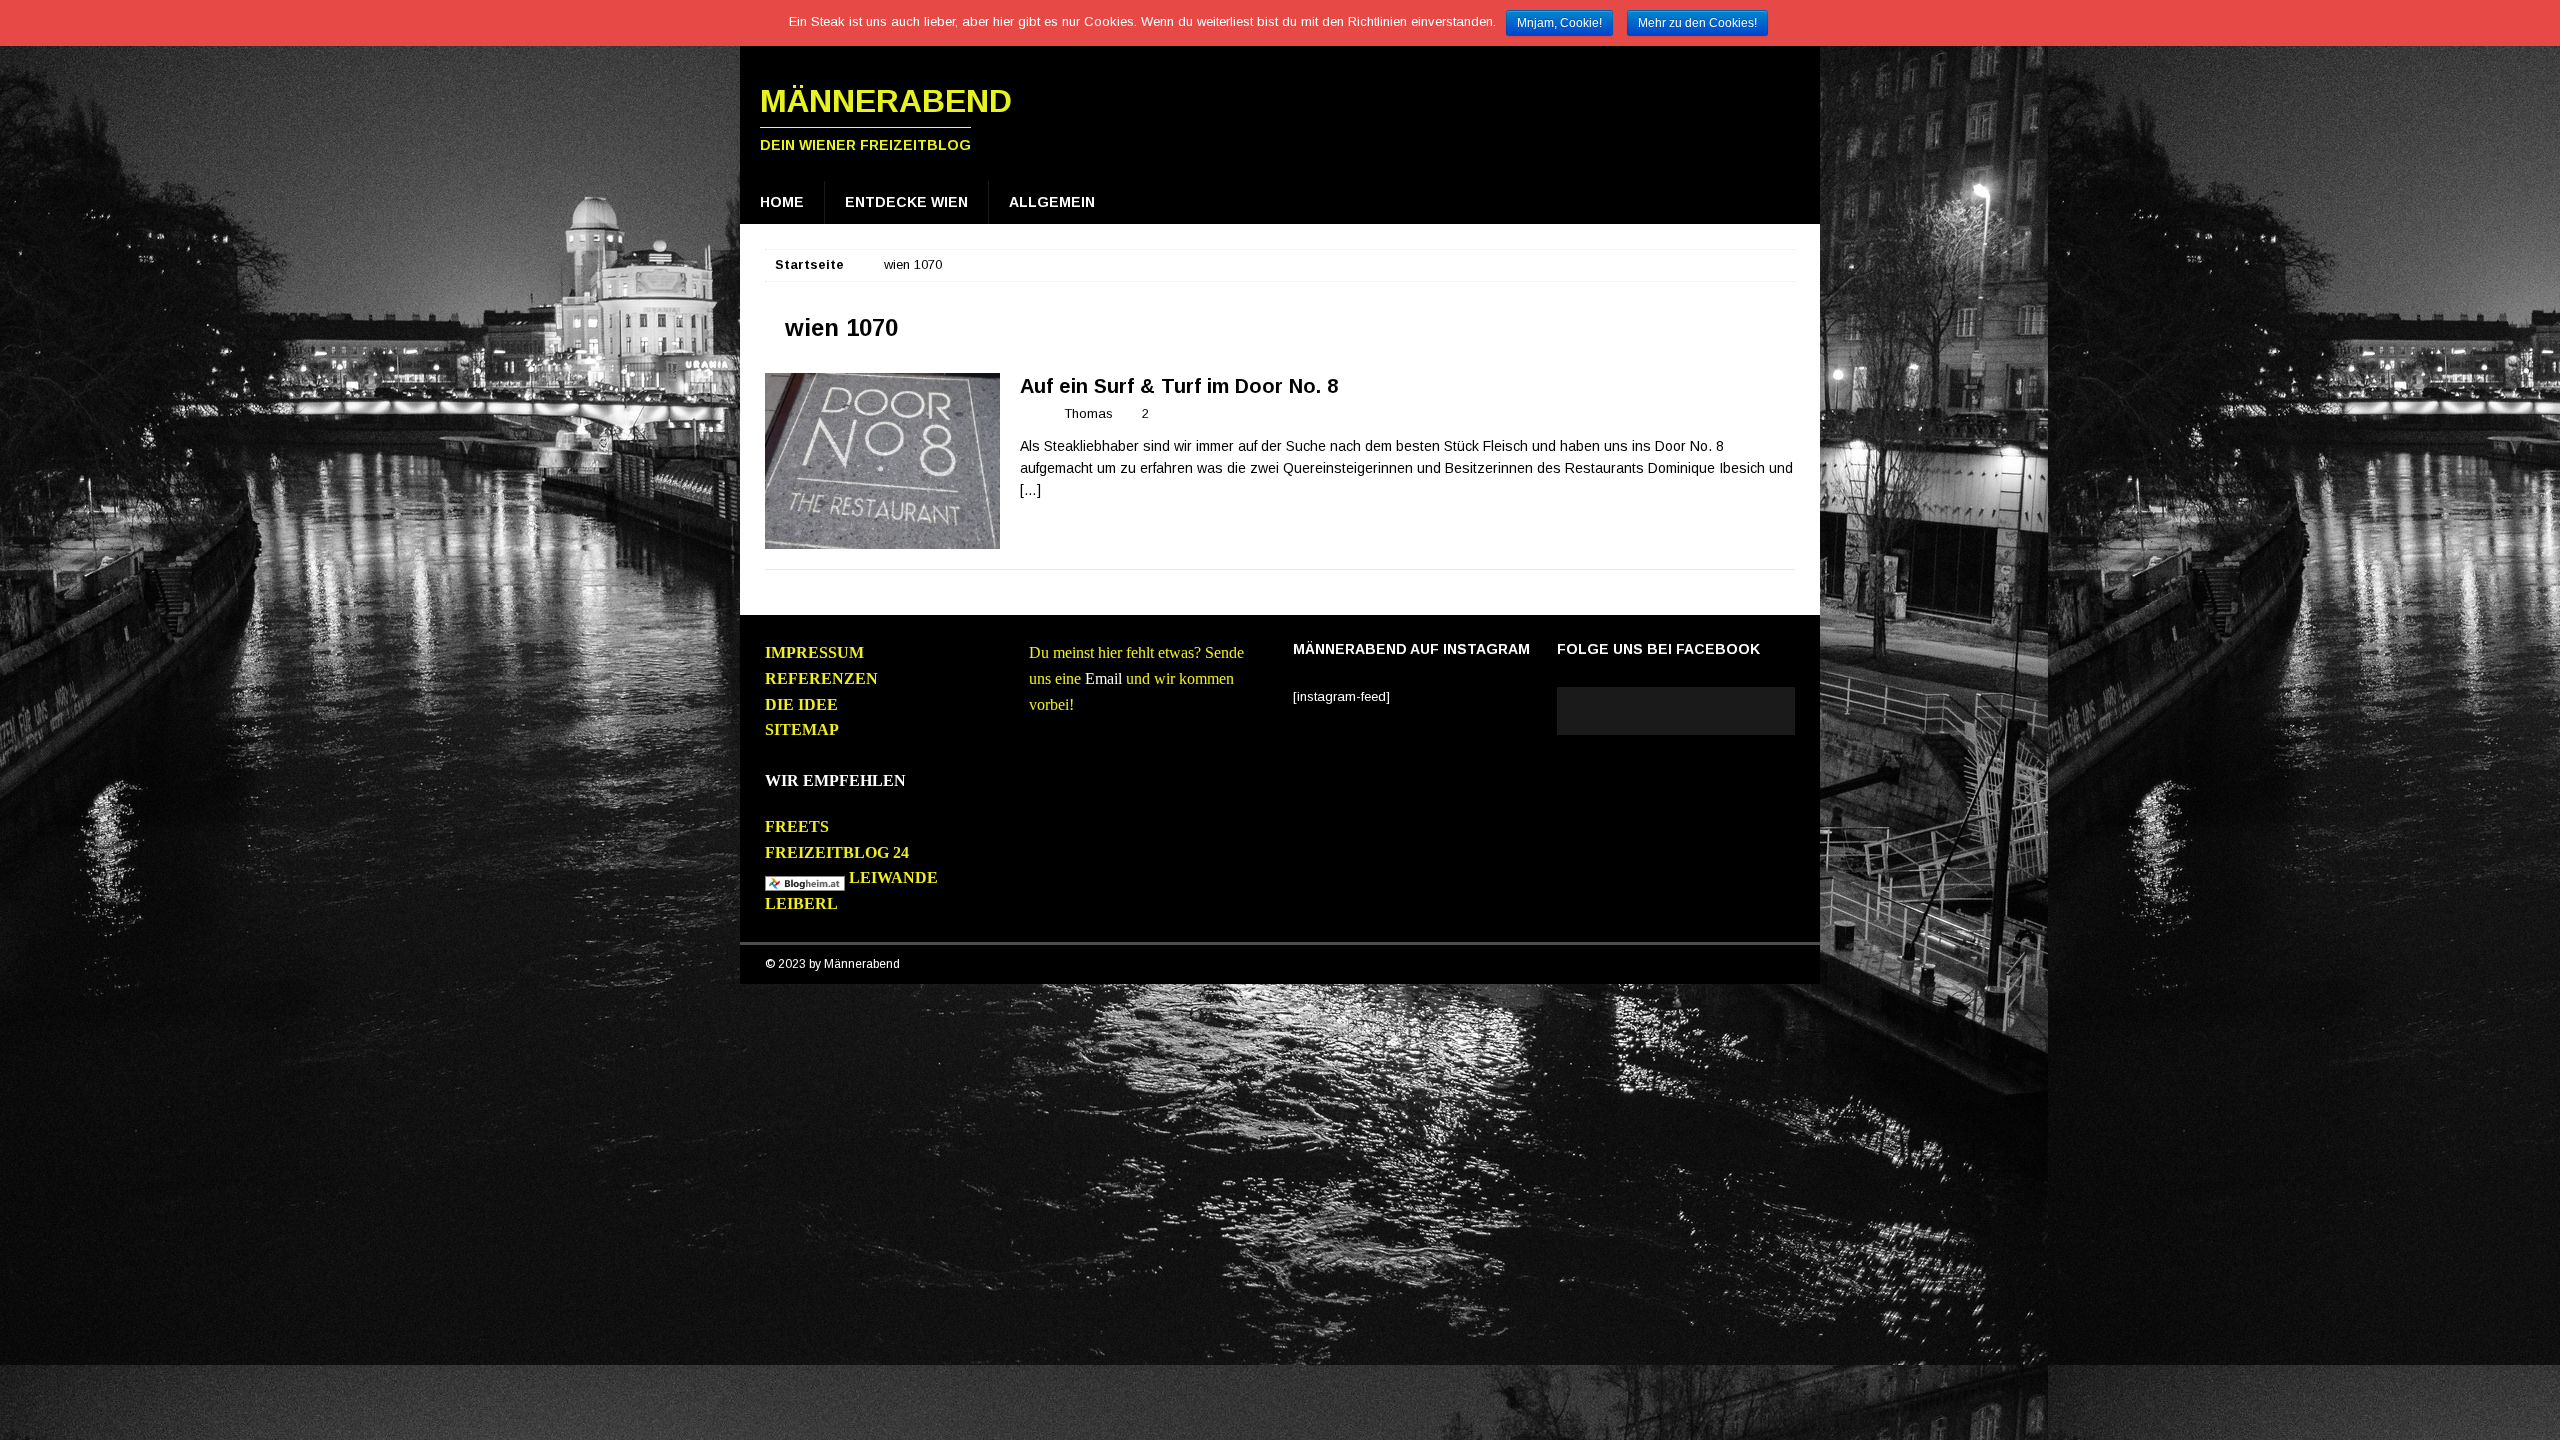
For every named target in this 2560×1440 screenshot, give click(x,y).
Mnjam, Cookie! (1559, 23)
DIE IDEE (801, 704)
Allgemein (1052, 202)
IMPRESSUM (814, 652)
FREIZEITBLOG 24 (837, 852)
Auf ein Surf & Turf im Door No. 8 (1179, 386)
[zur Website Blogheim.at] (805, 878)
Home (782, 202)
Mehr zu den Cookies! (1697, 23)
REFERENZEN (821, 678)
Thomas (1088, 413)
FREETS (797, 826)
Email (1103, 678)
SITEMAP (802, 729)
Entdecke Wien (906, 202)
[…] (1030, 490)
